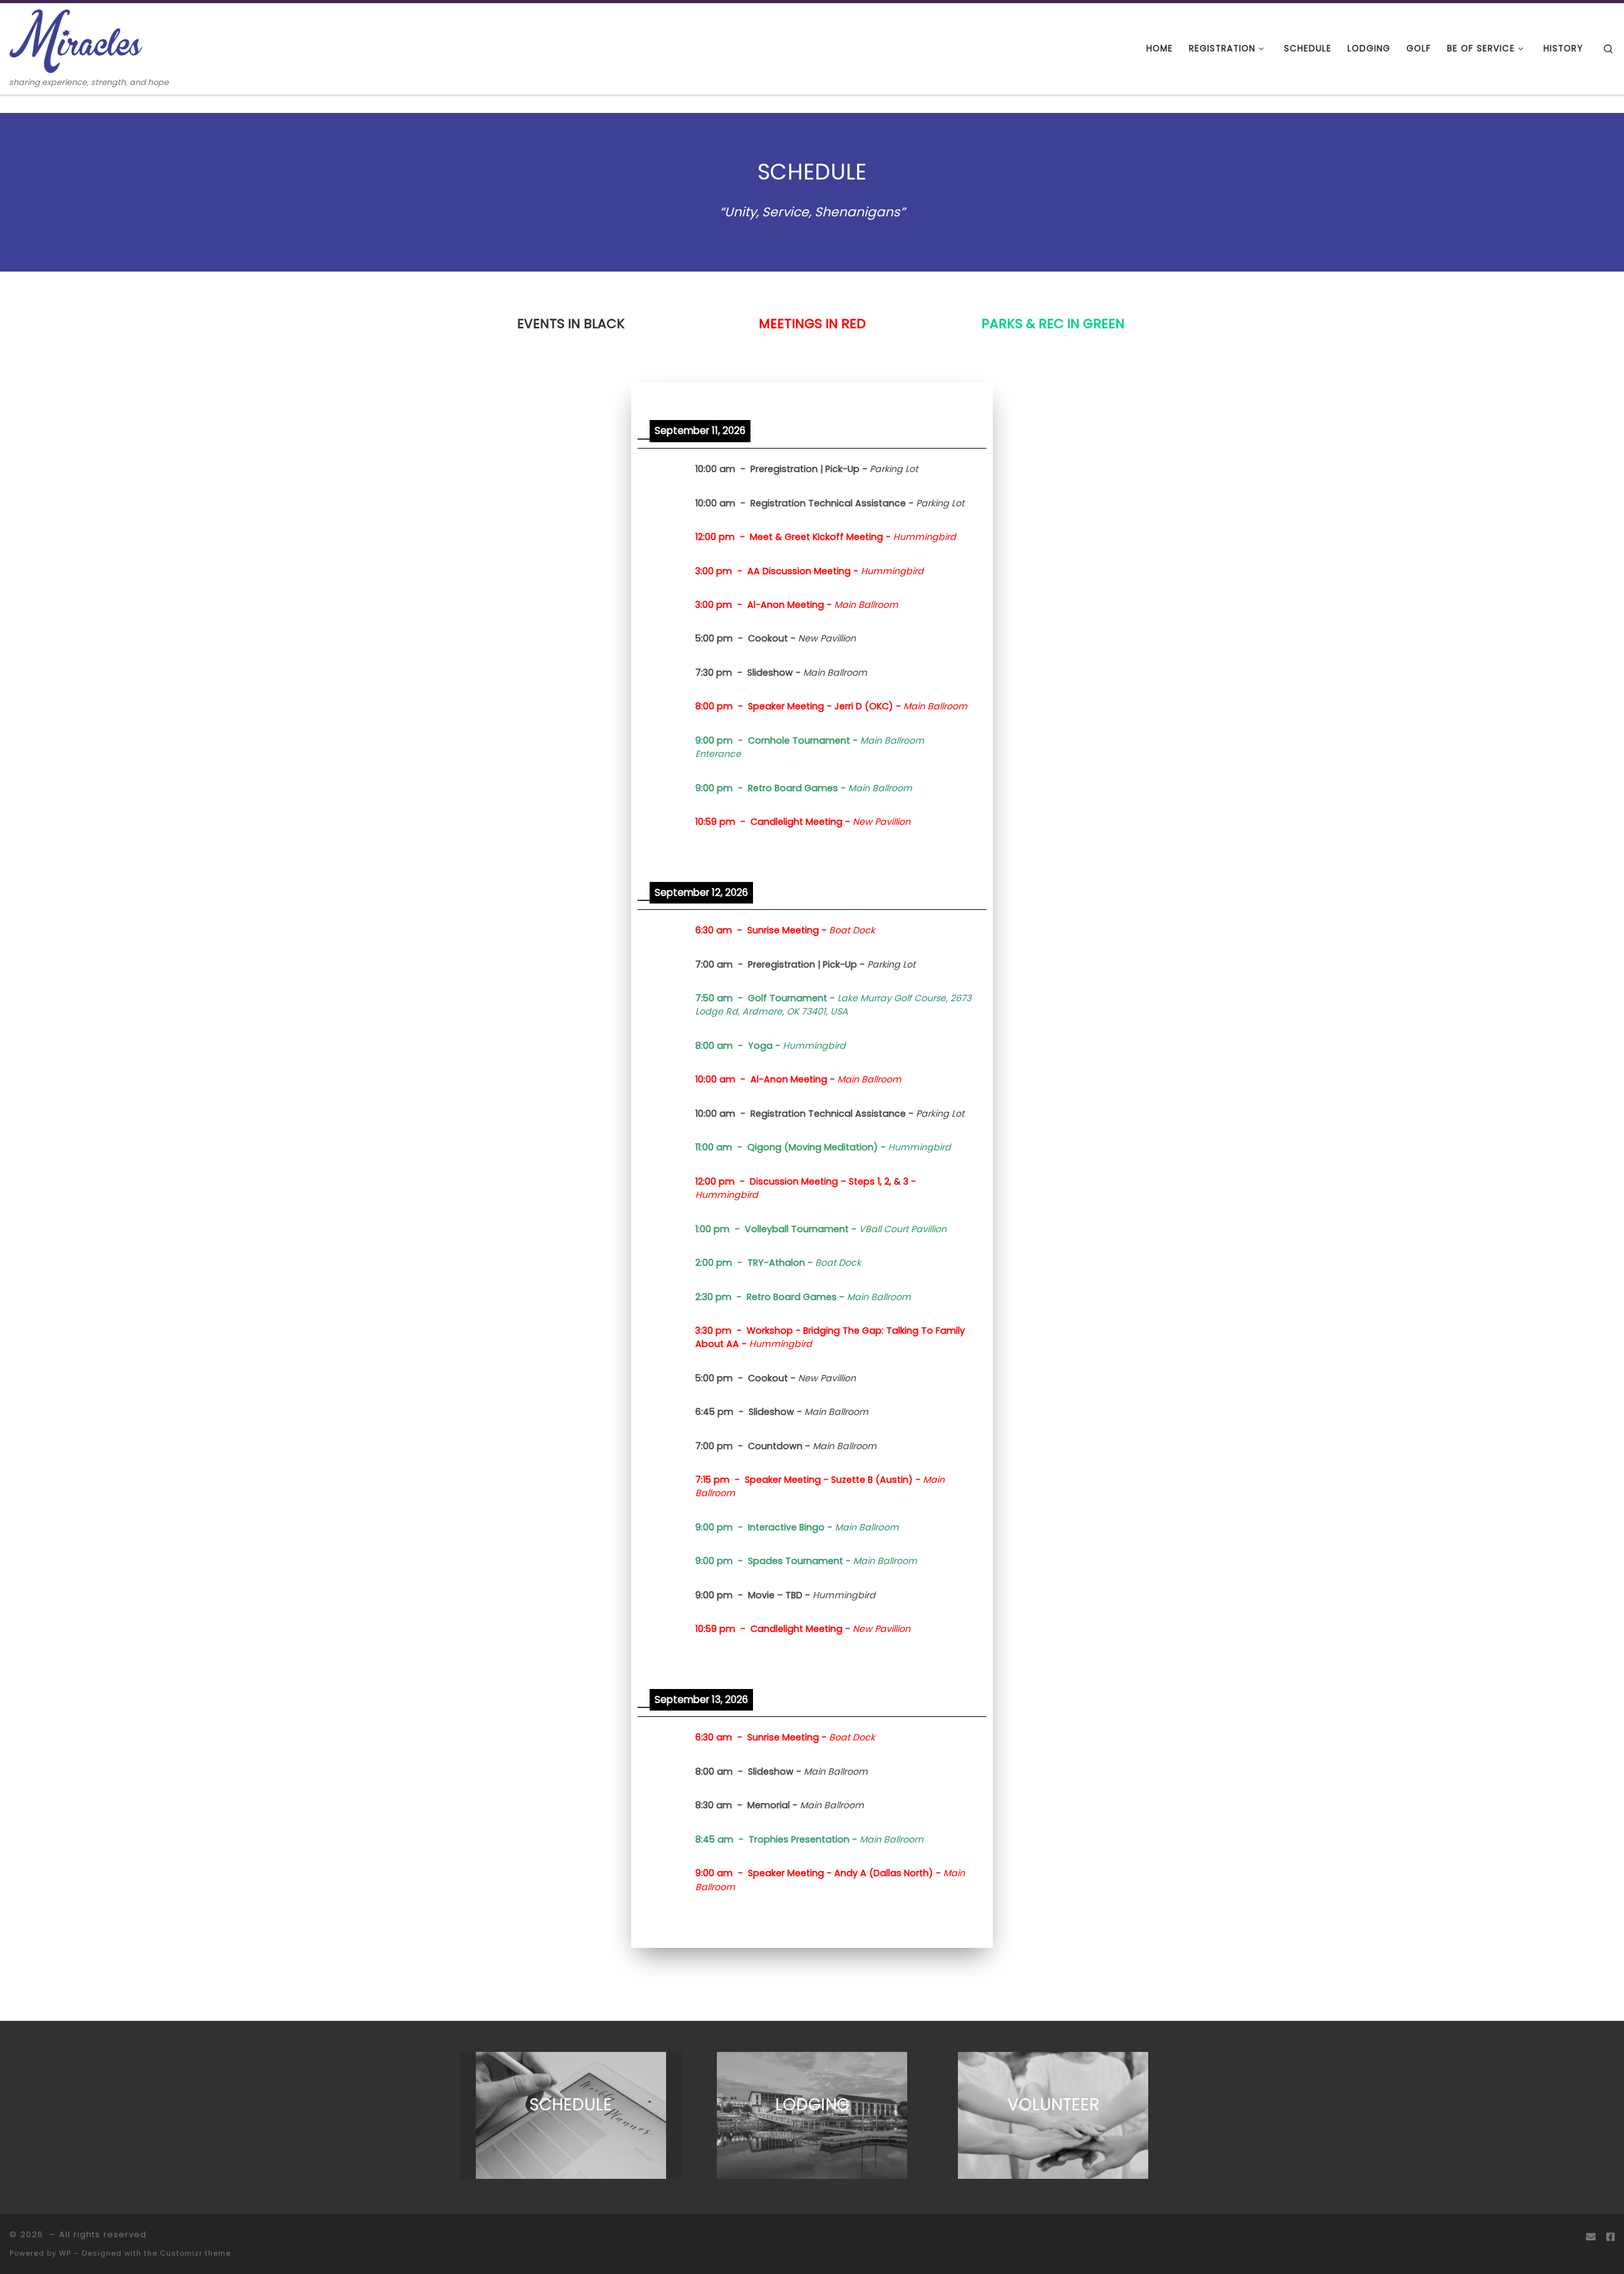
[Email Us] (1591, 2237)
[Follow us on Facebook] (1610, 2237)
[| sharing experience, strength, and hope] (76, 40)
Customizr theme (195, 2253)
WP (65, 2253)
